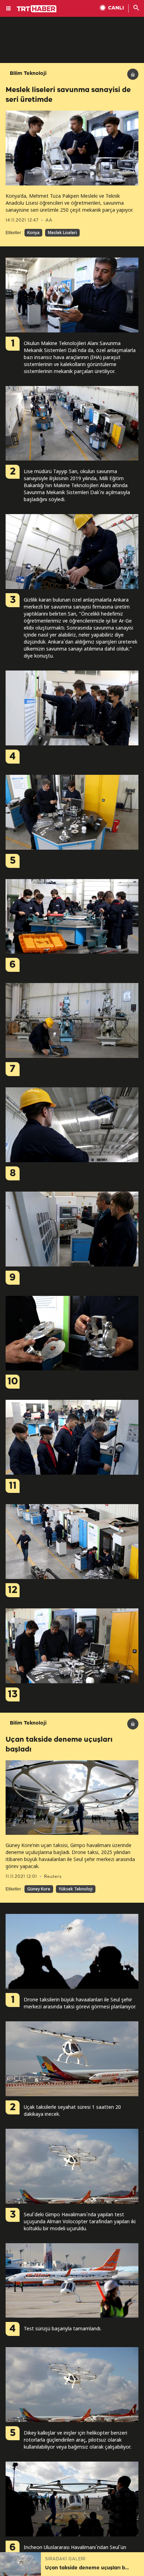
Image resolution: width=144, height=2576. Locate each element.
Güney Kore (39, 1889)
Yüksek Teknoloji (76, 1889)
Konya (33, 233)
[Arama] (136, 8)
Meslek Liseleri (62, 233)
